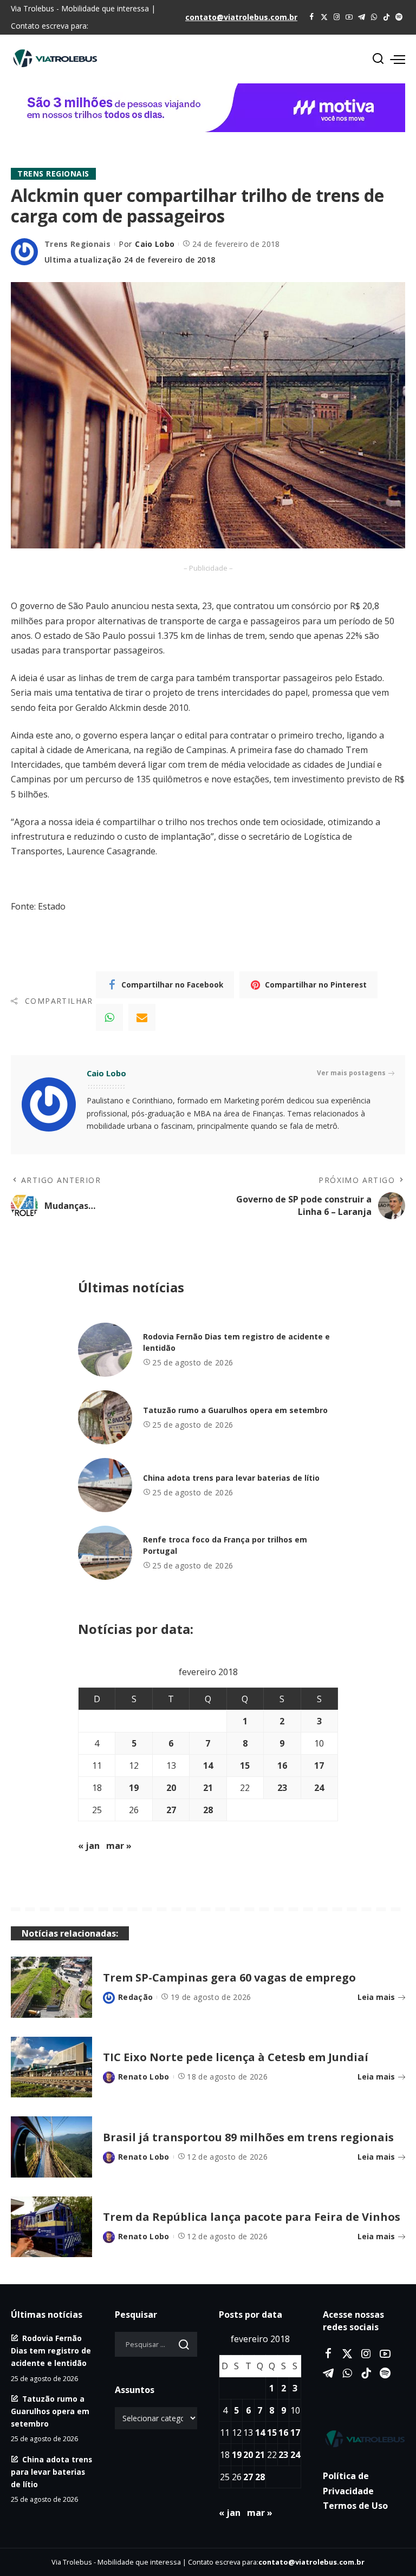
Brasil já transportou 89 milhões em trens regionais (248, 2137)
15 (245, 1766)
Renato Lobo (144, 2077)
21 (208, 1788)
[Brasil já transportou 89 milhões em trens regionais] (51, 2147)
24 (319, 1788)
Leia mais (376, 1997)
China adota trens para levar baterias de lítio (231, 1478)
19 (134, 1788)
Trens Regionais (53, 174)
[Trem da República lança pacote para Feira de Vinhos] (51, 2227)
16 (282, 1766)
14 (208, 1766)
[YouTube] (349, 17)
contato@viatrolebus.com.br (241, 17)
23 (282, 1788)
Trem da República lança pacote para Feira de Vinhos (252, 2217)
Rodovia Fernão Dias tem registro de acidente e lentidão (51, 2351)
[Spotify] (399, 17)
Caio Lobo (155, 244)
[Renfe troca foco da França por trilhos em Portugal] (105, 1553)
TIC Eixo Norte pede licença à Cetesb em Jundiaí (236, 2057)
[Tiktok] (386, 17)
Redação (135, 1997)
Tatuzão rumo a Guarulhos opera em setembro (235, 1410)
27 (171, 1810)
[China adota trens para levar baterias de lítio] (105, 1485)
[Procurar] (378, 59)
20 (171, 1788)
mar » (119, 1846)
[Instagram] (337, 17)
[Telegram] (362, 17)
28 (208, 1810)
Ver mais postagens (351, 1073)
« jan (89, 1846)
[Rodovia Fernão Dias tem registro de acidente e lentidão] (105, 1350)
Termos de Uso (355, 2506)
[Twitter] (324, 17)
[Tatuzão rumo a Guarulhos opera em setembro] (105, 1417)
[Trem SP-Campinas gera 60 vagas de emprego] (51, 1987)
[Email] (142, 1017)
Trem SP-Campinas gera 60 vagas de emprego (229, 1977)
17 (319, 1766)
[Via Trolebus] (364, 2439)
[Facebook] (312, 17)
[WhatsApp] (374, 17)
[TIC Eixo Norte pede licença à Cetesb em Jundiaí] (51, 2067)
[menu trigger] (398, 59)
